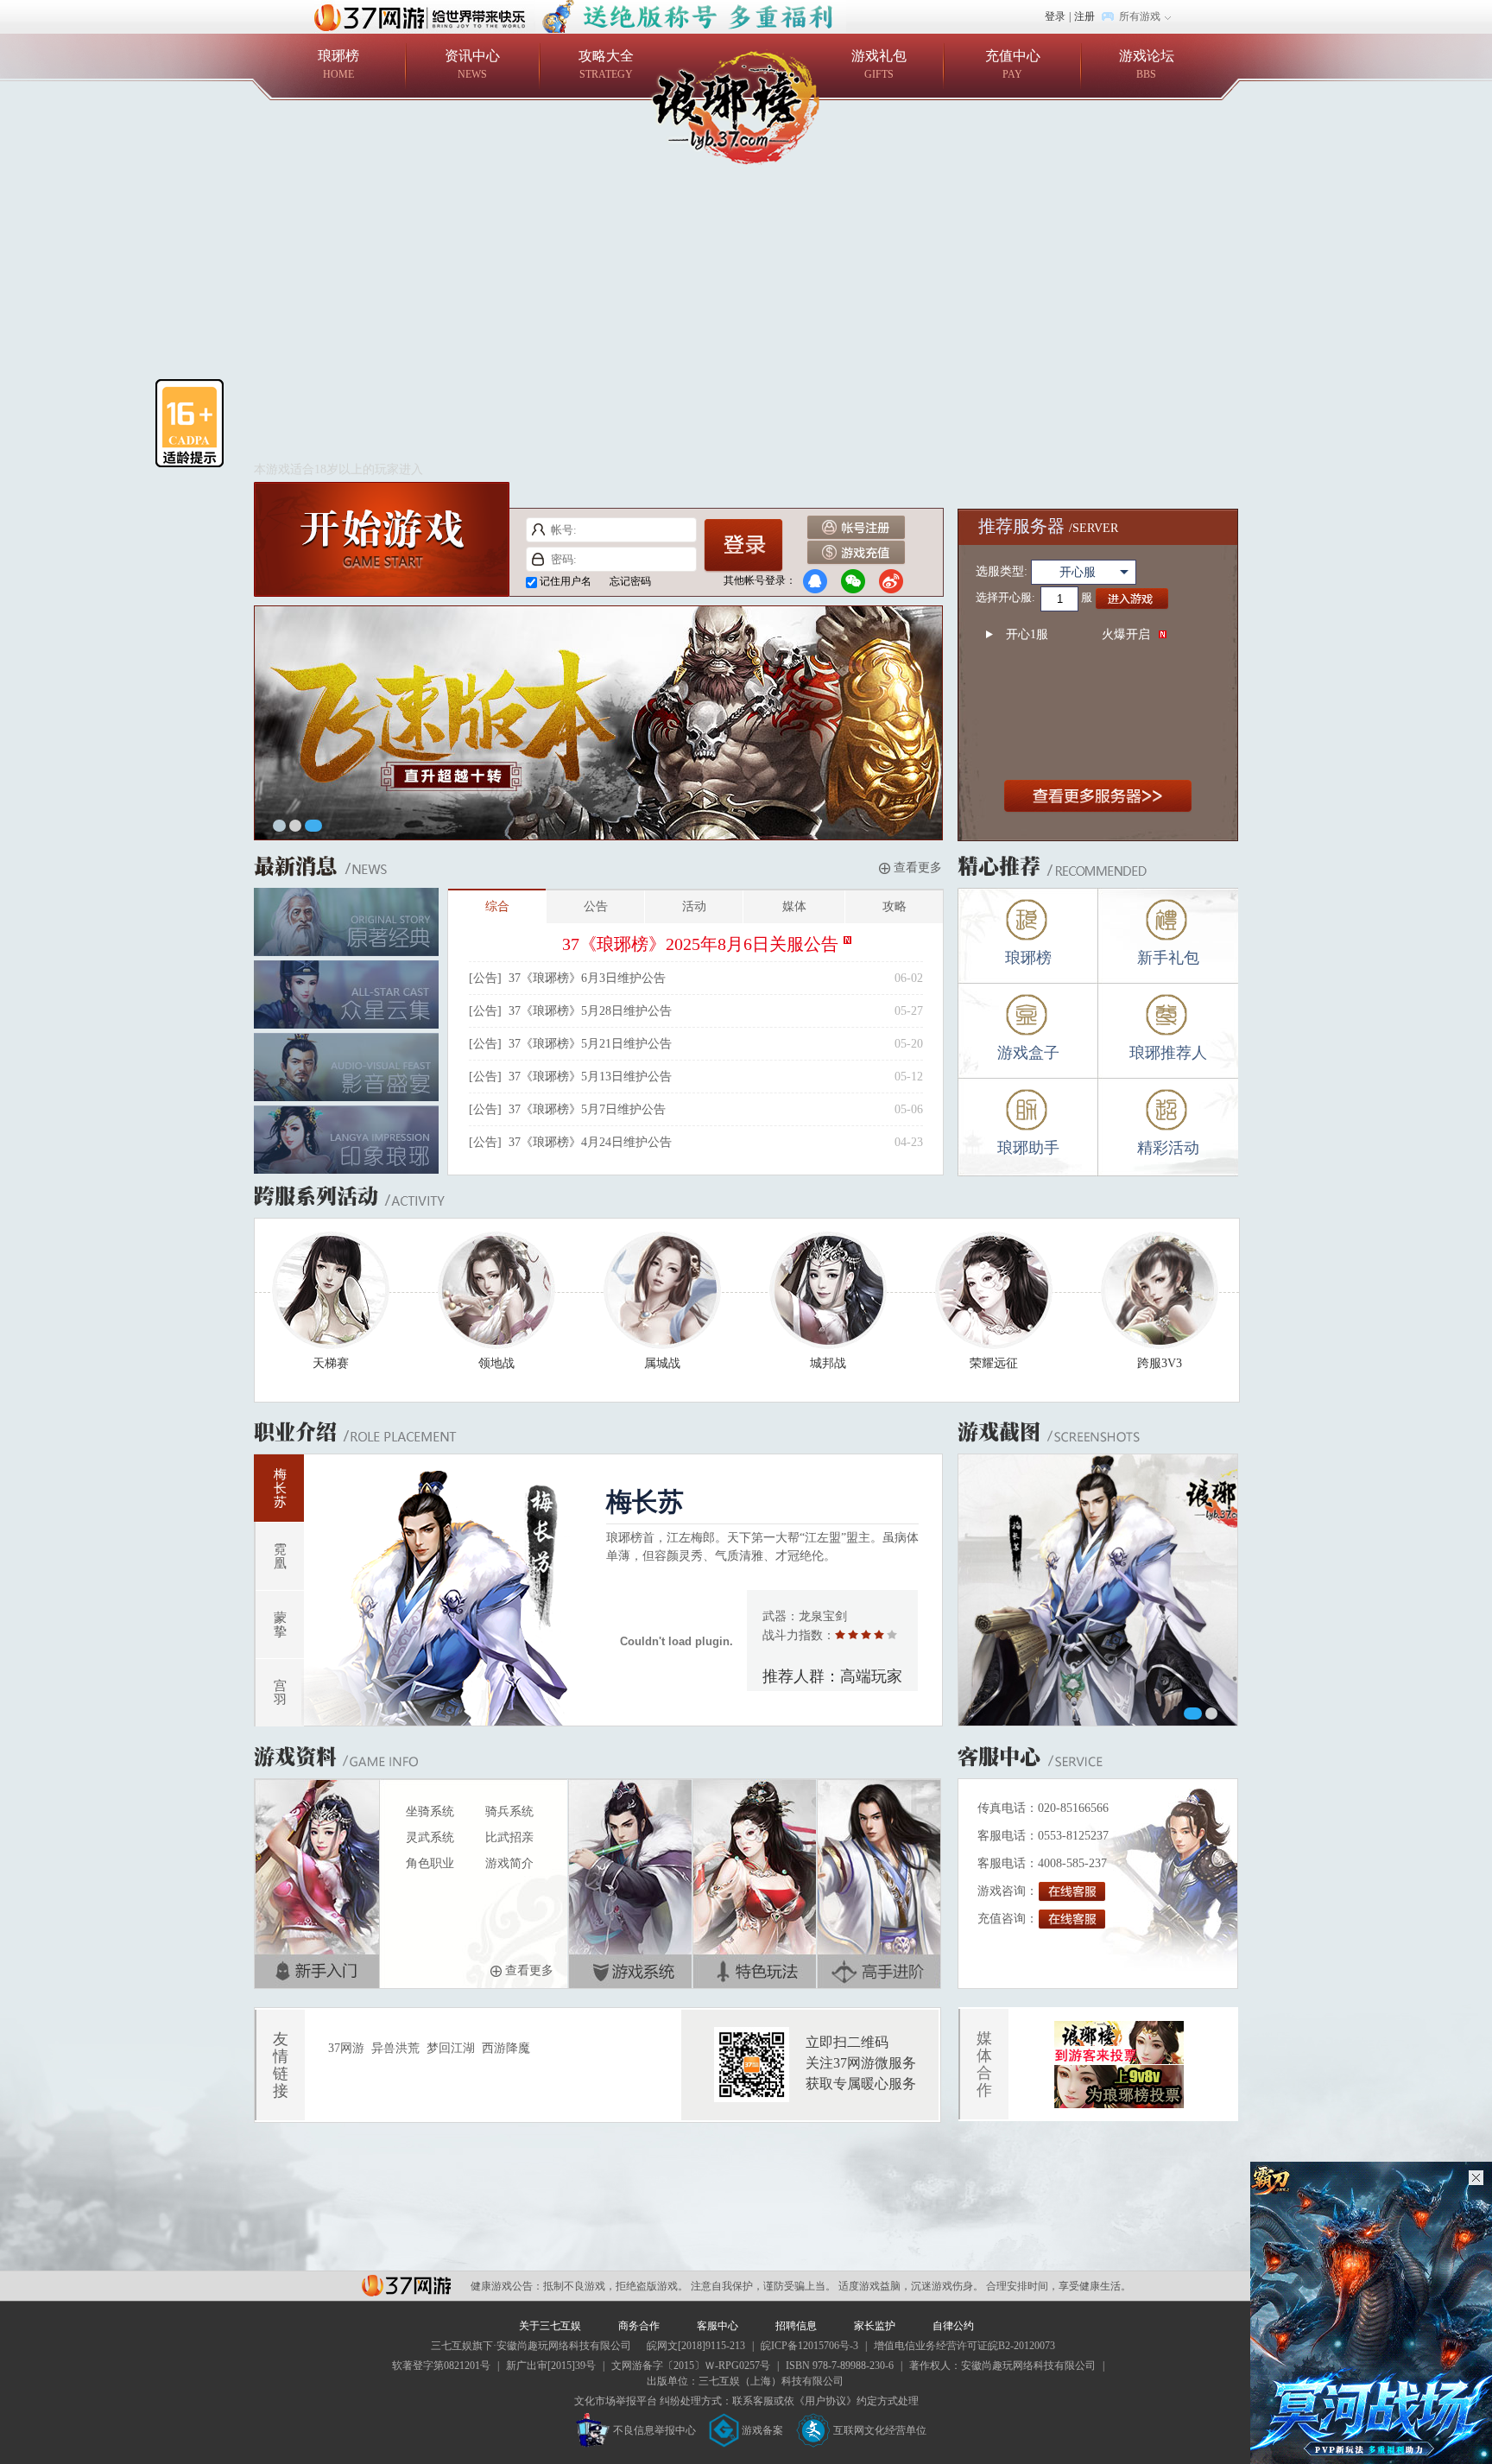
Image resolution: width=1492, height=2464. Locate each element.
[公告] (485, 978)
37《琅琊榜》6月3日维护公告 (587, 978)
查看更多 (916, 868)
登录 (1055, 16)
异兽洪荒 (395, 2048)
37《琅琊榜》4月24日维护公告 (590, 1142)
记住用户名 (566, 581)
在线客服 (1072, 1892)
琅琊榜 (338, 64)
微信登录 (853, 581)
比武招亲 (509, 1837)
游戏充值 (856, 553)
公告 (596, 906)
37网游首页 (424, 16)
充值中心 (1013, 64)
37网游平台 (406, 2286)
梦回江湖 (451, 2048)
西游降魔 (506, 2048)
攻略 (895, 906)
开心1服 (1078, 634)
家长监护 (875, 2326)
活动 (694, 906)
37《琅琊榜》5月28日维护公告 (590, 1011)
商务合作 (639, 2326)
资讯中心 (472, 64)
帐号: (538, 530)
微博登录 (891, 581)
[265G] (1119, 2074)
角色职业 (430, 1863)
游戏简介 (509, 1863)
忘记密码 (630, 581)
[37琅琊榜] (746, 107)
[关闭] (1476, 2178)
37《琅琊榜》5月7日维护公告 (587, 1109)
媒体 (794, 906)
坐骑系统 (430, 1812)
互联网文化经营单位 (880, 2430)
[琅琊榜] (599, 615)
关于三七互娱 (550, 2326)
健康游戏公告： (507, 2286)
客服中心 (718, 2326)
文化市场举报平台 (616, 2401)
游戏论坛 (1147, 64)
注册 (1084, 16)
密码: (538, 559)
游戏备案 (762, 2430)
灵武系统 (430, 1837)
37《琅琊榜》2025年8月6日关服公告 (700, 944)
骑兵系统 (509, 1812)
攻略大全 (606, 64)
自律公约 (953, 2326)
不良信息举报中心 (654, 2430)
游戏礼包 (879, 64)
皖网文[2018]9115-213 (696, 2346)
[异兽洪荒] (691, 8)
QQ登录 (815, 581)
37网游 (346, 2048)
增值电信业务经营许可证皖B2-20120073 (964, 2346)
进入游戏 (1132, 599)
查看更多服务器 (1098, 797)
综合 (497, 906)
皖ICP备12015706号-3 (809, 2346)
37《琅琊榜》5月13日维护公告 (590, 1077)
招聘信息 (796, 2326)
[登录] (743, 546)
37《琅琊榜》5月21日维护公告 (590, 1044)
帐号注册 (856, 528)
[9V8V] (1119, 2030)
